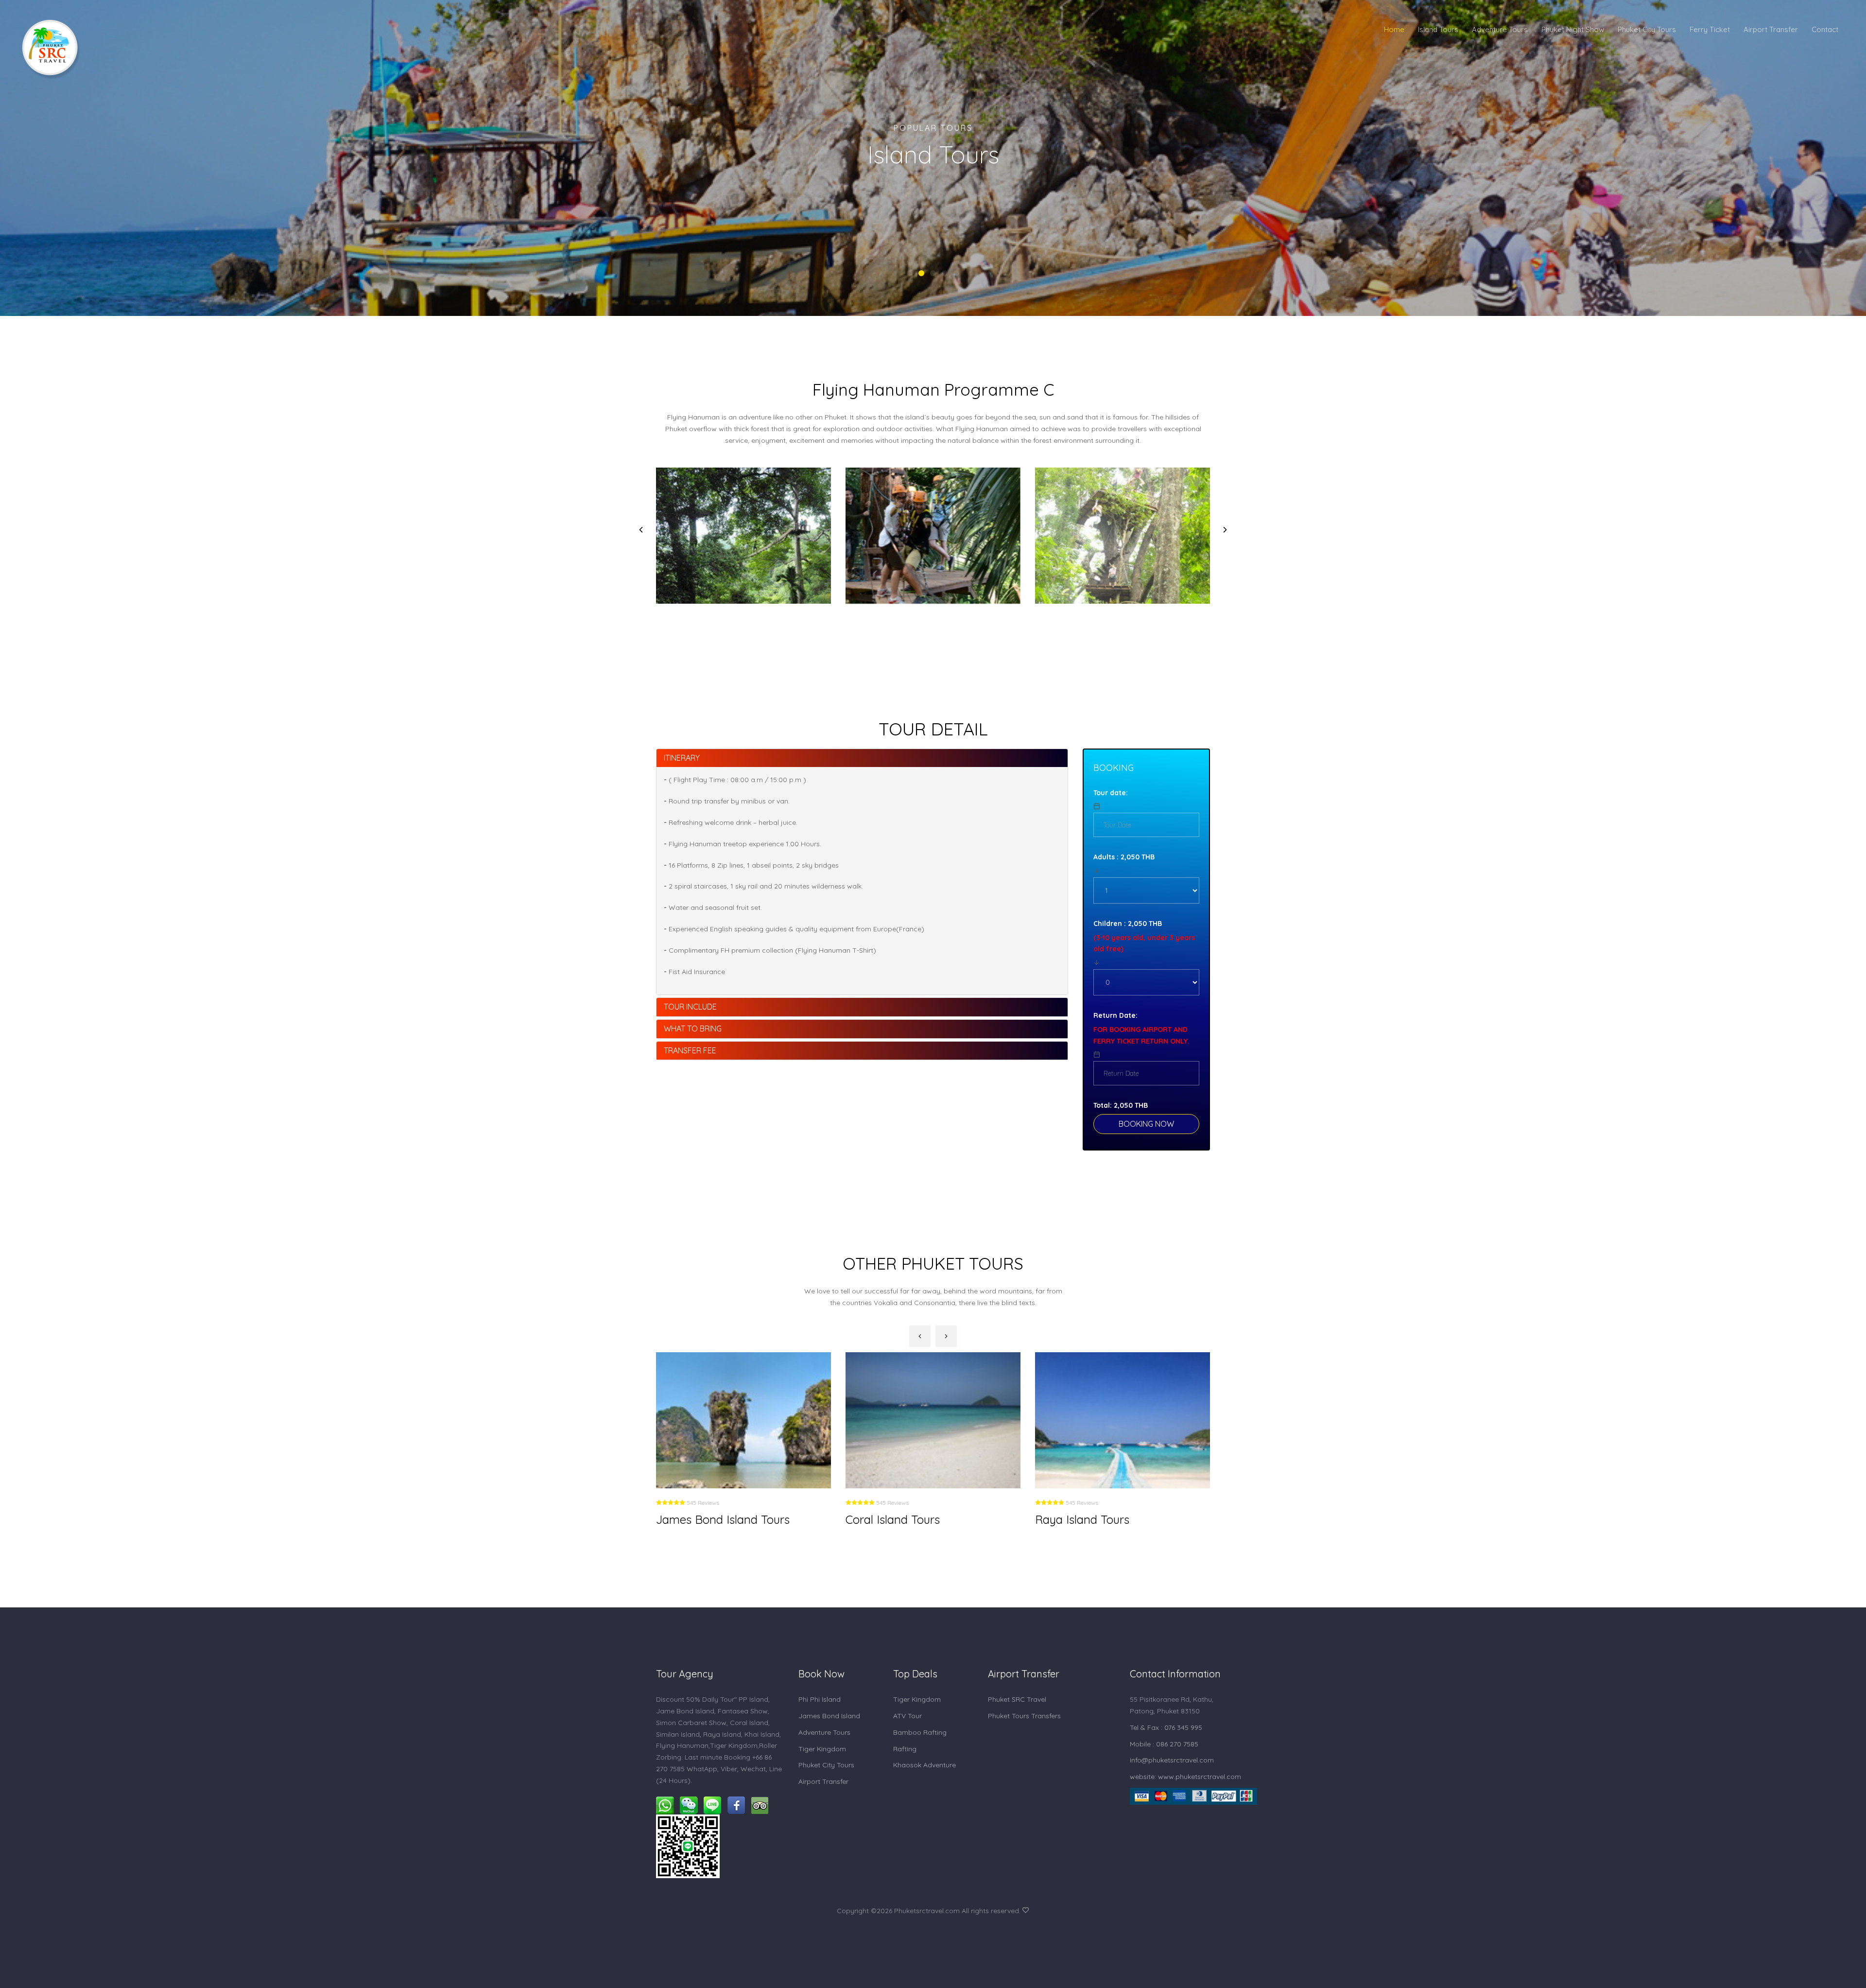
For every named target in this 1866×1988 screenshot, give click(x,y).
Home (1394, 29)
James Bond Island (829, 1716)
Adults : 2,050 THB (1124, 857)
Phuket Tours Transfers (1024, 1716)
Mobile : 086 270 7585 (1164, 1744)
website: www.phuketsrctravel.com (1185, 1777)
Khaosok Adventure (924, 1765)
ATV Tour (907, 1716)
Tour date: (1111, 793)
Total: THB (1121, 1105)
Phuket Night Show (1573, 29)
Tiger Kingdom (822, 1749)
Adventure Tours (1500, 29)
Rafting (905, 1749)
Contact (1825, 29)
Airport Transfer (1771, 29)
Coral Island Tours (703, 1519)
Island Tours (1438, 29)
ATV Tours (1062, 1519)
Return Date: (1115, 1015)
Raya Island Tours (893, 1519)
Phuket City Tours (1647, 29)
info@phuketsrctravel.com (1172, 1760)
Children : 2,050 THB (1128, 924)
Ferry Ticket (1710, 29)
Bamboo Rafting (920, 1732)
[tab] (862, 758)
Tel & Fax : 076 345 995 (1166, 1727)
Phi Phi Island (820, 1699)
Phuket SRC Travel (1017, 1699)
